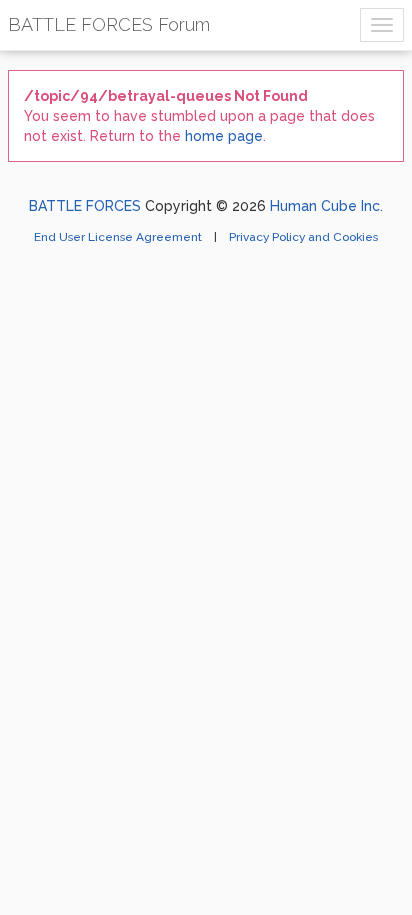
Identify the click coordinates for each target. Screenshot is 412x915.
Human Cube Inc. (326, 206)
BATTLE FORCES (85, 206)
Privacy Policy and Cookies (303, 237)
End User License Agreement (119, 237)
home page (224, 136)
